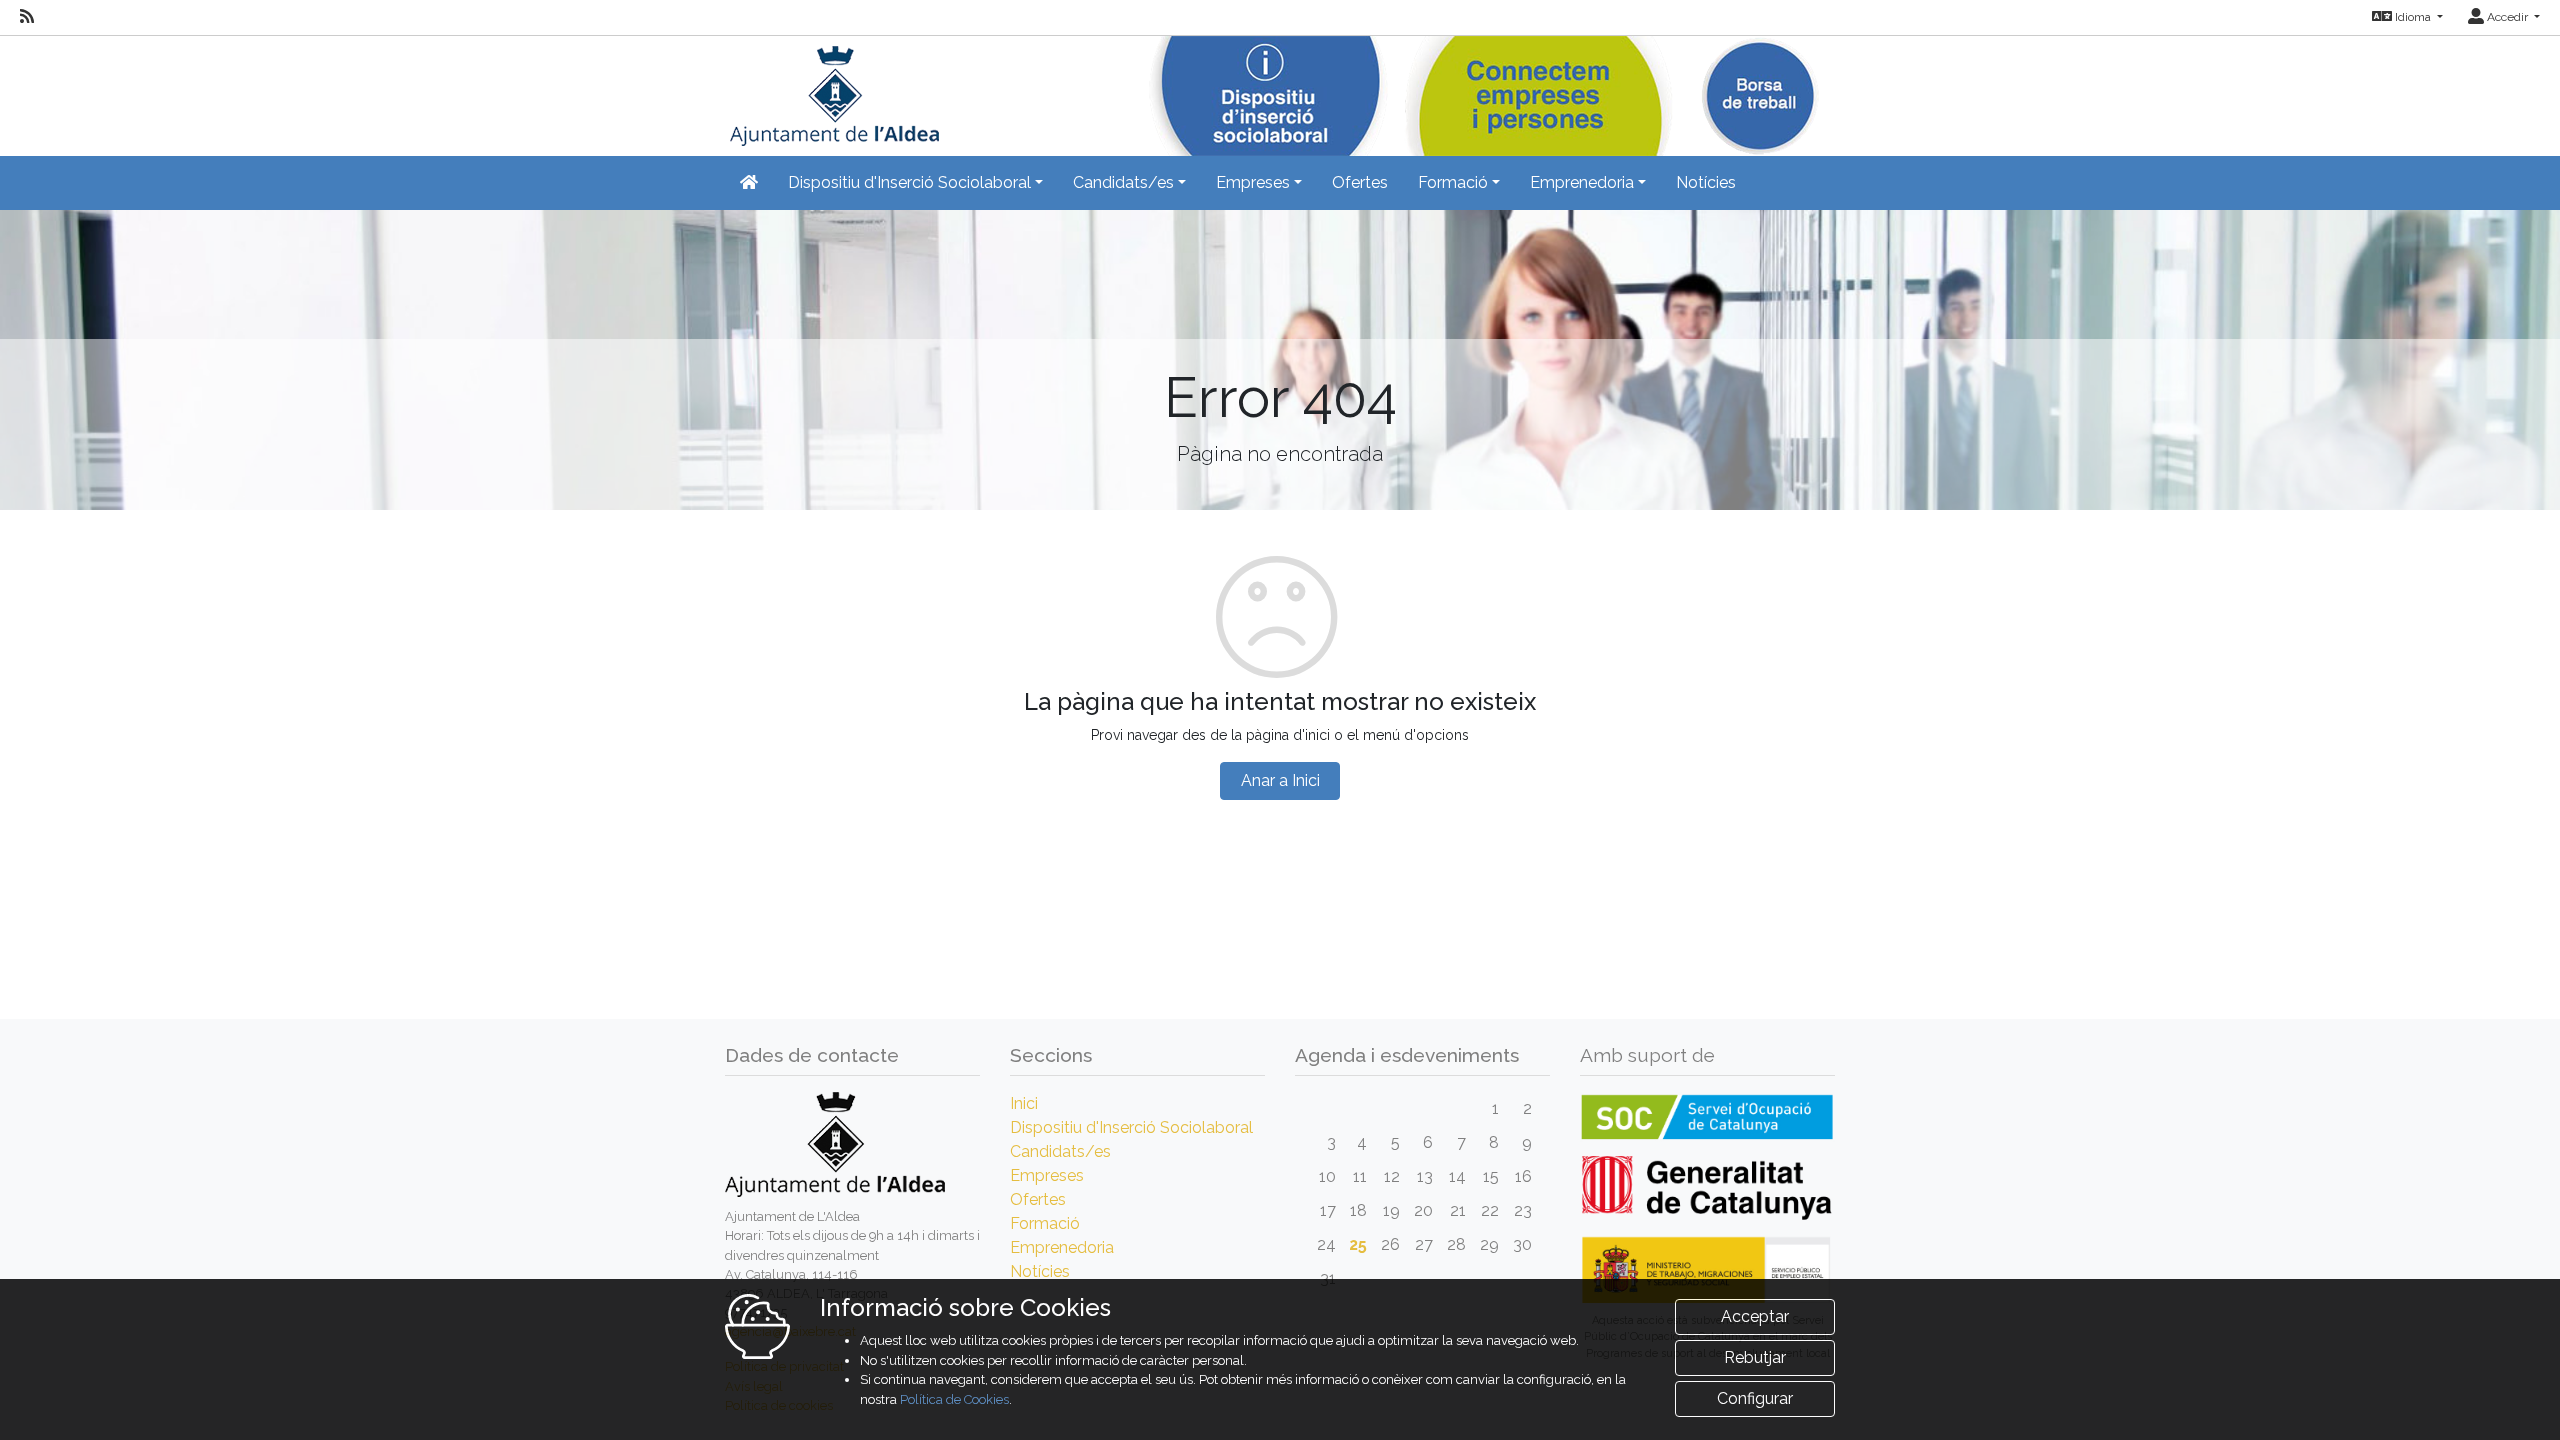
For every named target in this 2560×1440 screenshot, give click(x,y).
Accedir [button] (2507, 17)
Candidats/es (1060, 1151)
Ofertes (1360, 182)
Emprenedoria (1062, 1247)
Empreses (1047, 1175)
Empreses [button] (1253, 182)
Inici (1024, 1103)
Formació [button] (1453, 182)
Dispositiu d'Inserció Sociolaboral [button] (909, 182)
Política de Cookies (954, 1399)
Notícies (1706, 182)
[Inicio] (832, 89)
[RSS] (27, 17)
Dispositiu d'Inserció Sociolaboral (1131, 1127)
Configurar (1755, 1398)
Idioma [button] (2413, 17)
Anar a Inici (1280, 780)
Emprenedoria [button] (1582, 182)
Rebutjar (1755, 1357)
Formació (1045, 1223)
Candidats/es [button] (1123, 182)
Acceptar (1755, 1316)
